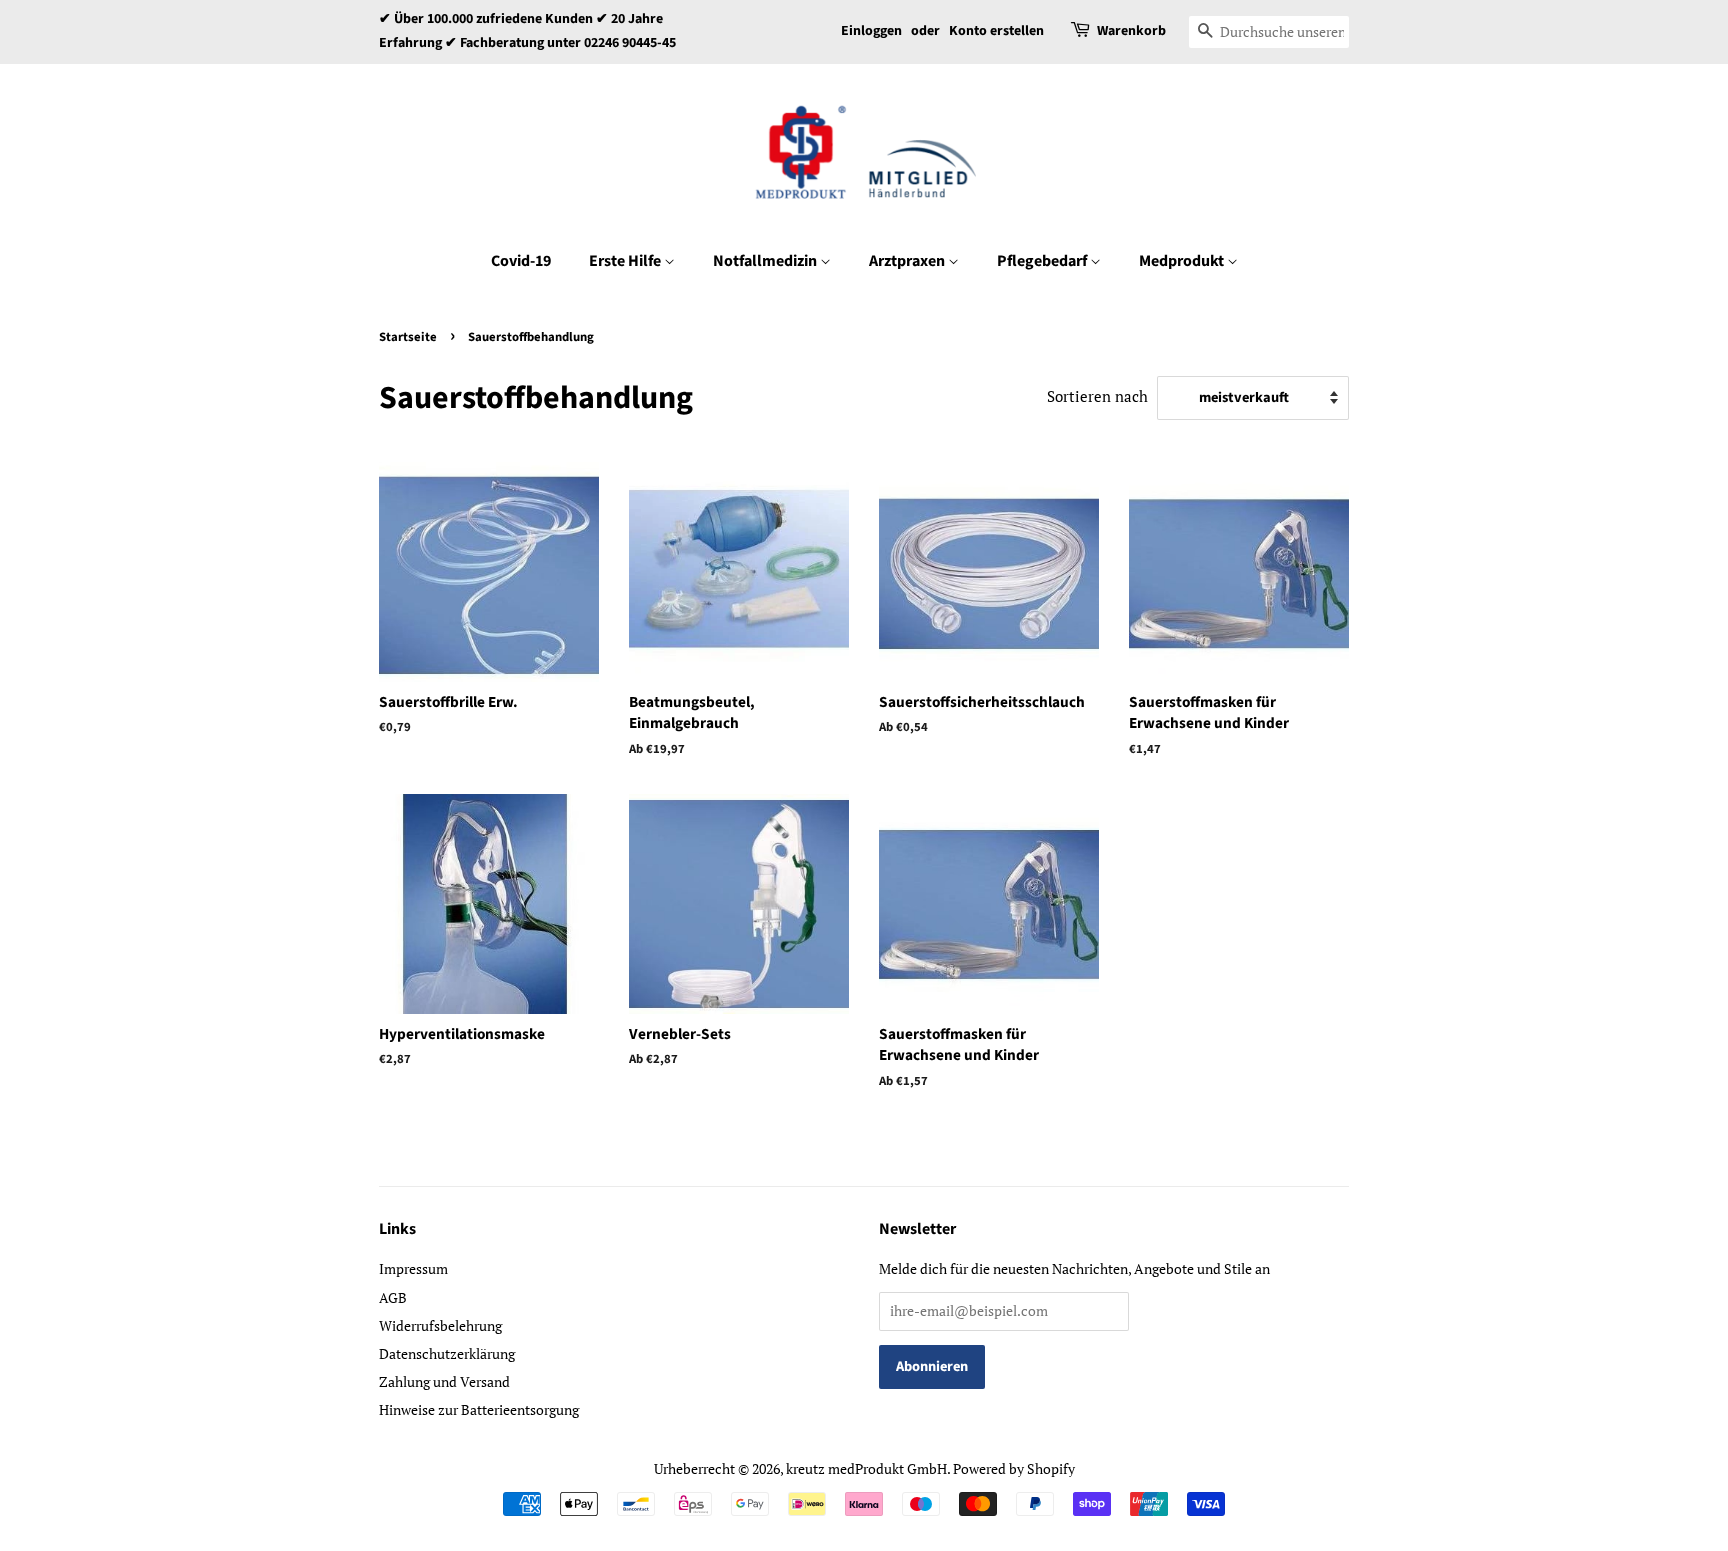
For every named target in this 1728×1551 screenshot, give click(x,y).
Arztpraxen (908, 261)
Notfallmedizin (766, 261)
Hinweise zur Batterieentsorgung (479, 1409)
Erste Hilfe (626, 261)
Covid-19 (521, 261)
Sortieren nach (1097, 396)
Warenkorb (1131, 31)
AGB (393, 1297)
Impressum (413, 1268)
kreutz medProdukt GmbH (866, 1468)
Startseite (408, 337)
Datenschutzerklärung (447, 1353)
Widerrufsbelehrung (440, 1325)
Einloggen (871, 31)
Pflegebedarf (1043, 261)
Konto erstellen (996, 31)
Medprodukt (1183, 261)
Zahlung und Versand (444, 1381)
